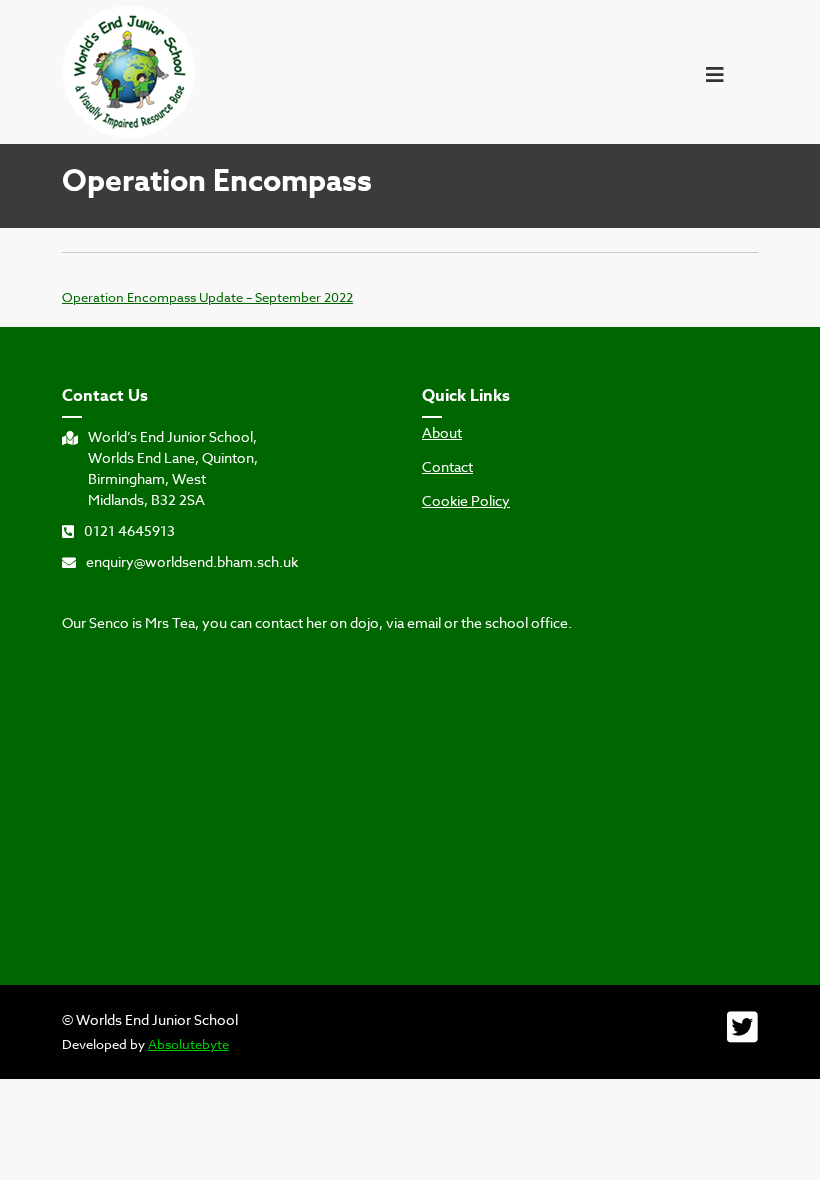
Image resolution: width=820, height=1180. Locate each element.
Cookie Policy (466, 501)
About (442, 433)
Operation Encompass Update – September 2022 (207, 297)
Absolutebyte (188, 1044)
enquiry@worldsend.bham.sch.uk (192, 561)
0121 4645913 (129, 530)
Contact (447, 467)
